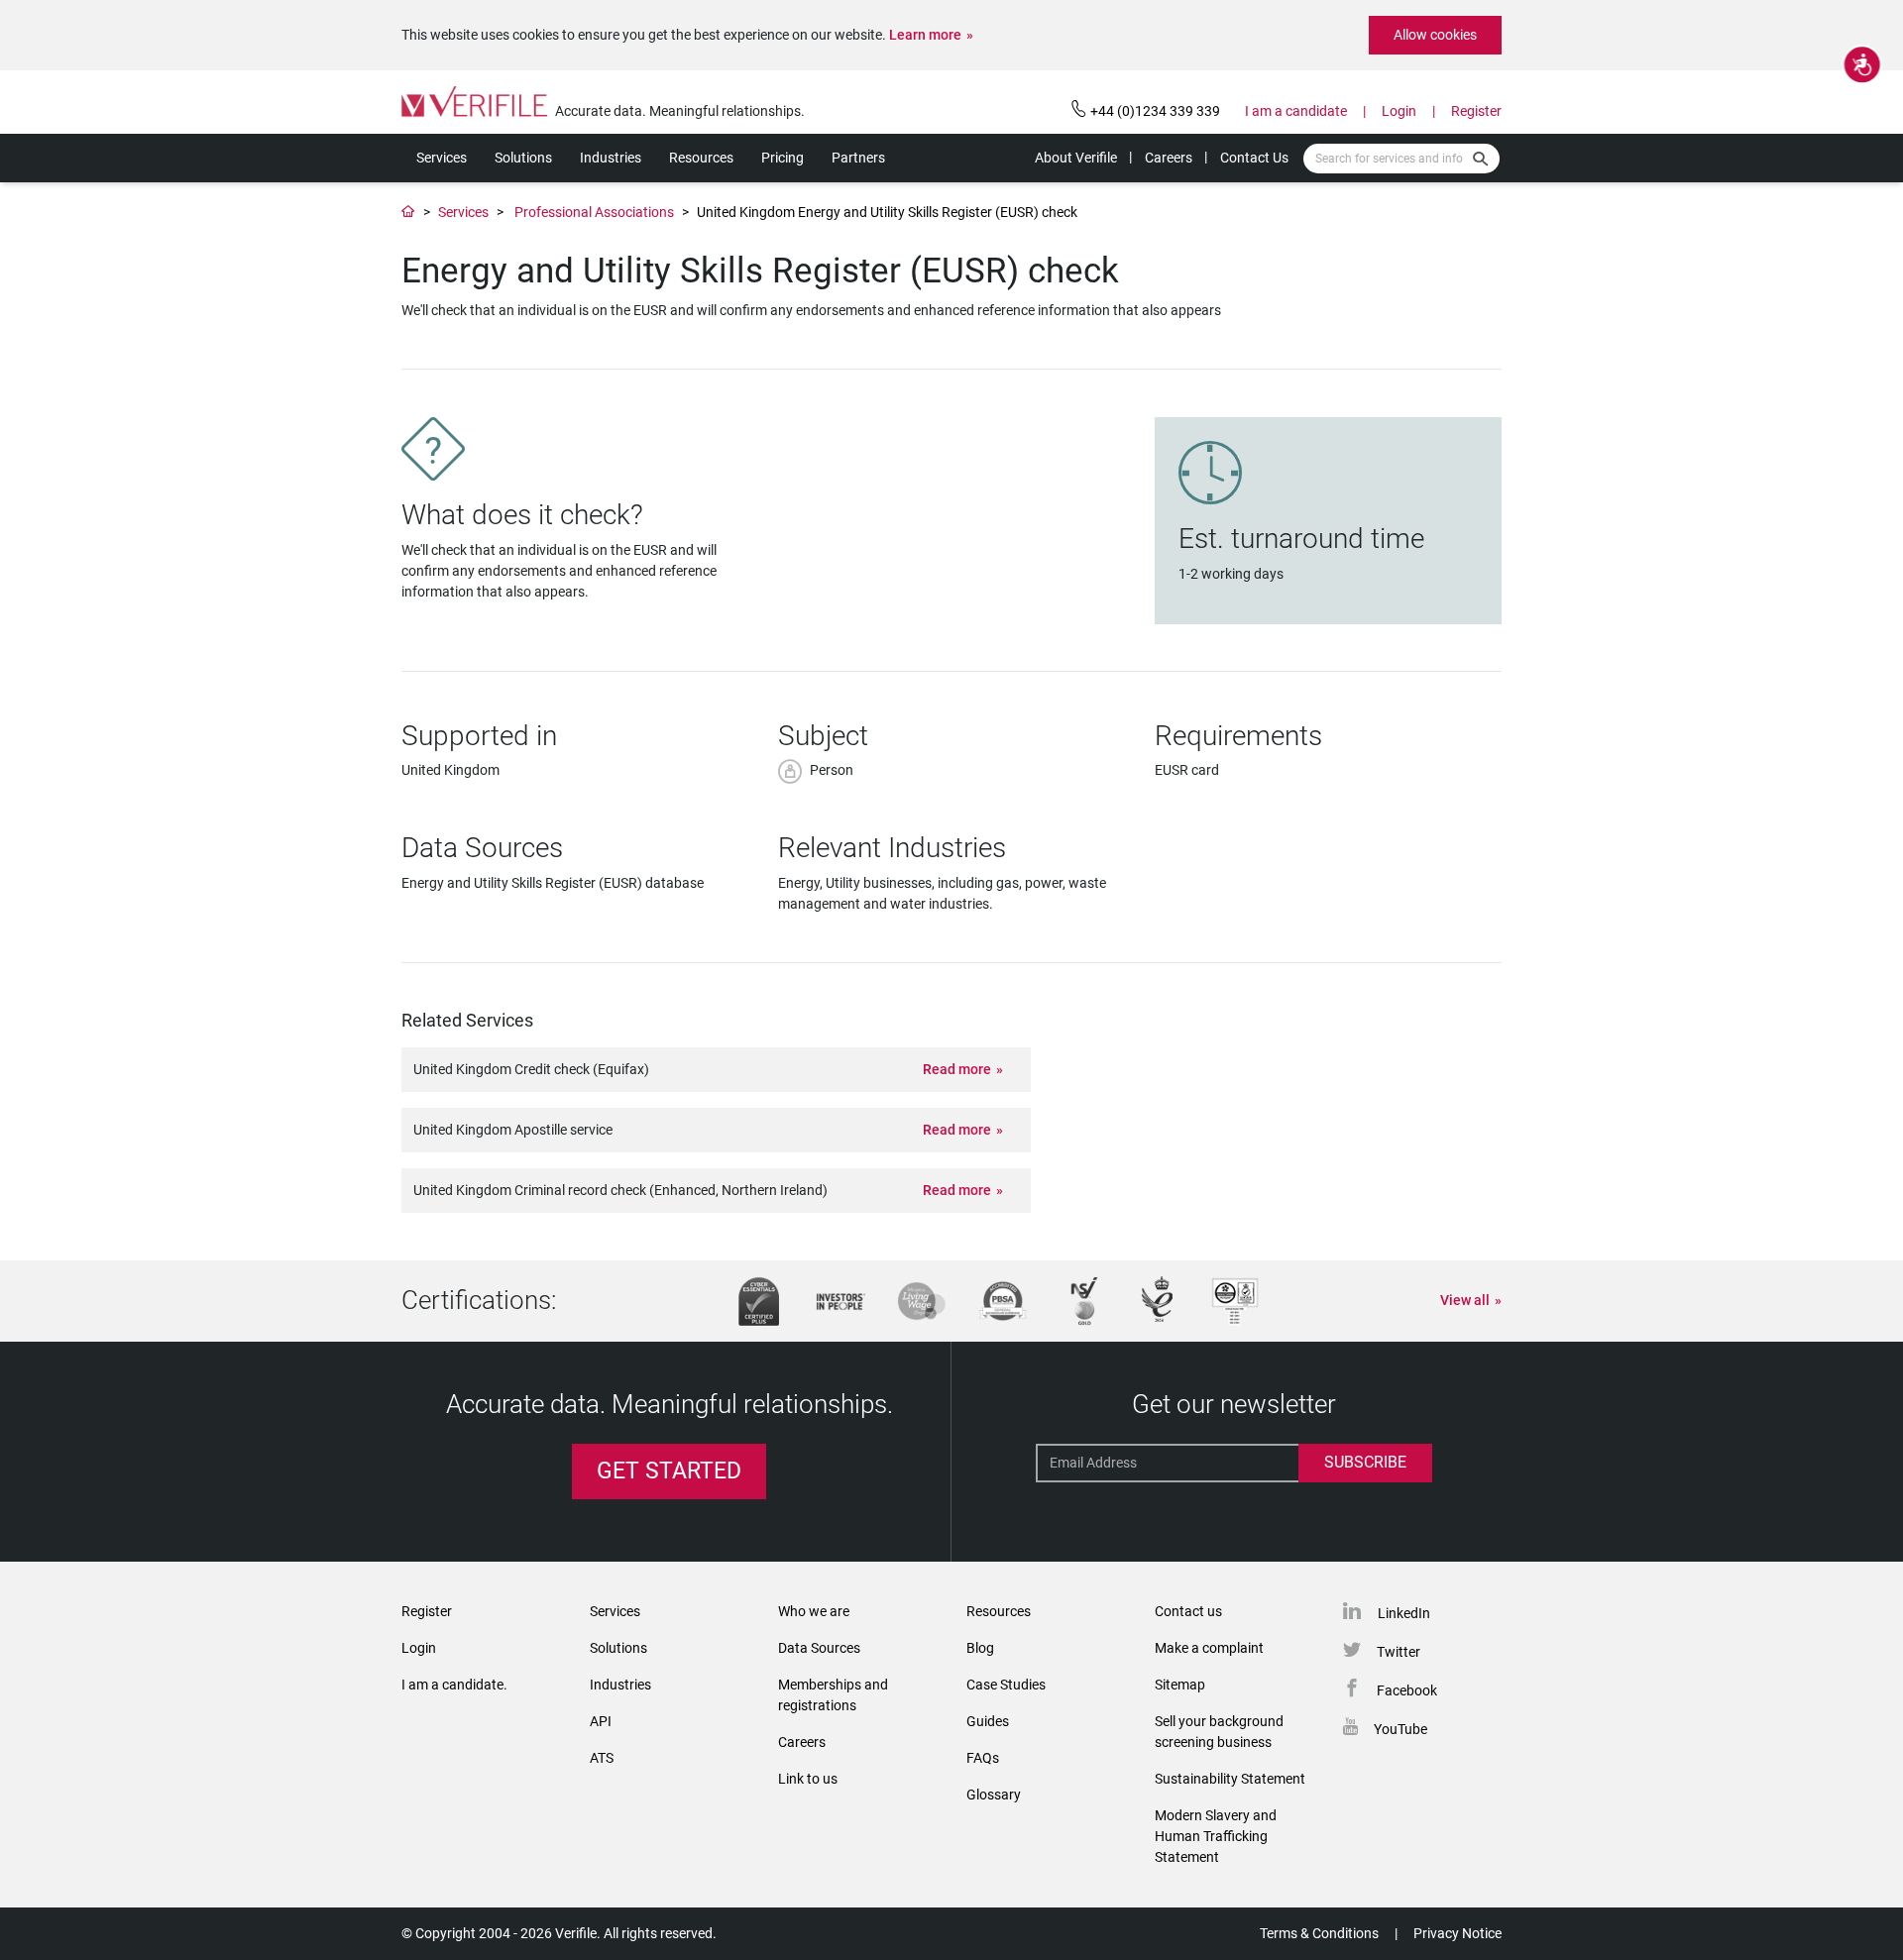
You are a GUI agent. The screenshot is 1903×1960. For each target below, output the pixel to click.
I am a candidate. (454, 1685)
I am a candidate (1296, 111)
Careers (1169, 158)
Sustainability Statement (1230, 1779)
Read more (957, 1069)
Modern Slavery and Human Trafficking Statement (1216, 1836)
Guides (988, 1721)
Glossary (994, 1795)
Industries (611, 158)
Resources (701, 158)
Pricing (783, 158)
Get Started (669, 1471)
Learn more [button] (925, 35)
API (601, 1721)
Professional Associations (594, 212)
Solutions (523, 158)
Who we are (814, 1611)
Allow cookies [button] (1435, 35)
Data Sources (819, 1648)
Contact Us (1254, 158)
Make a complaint (1209, 1648)
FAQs (983, 1758)
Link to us (808, 1779)
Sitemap (1180, 1685)
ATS (602, 1758)
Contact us (1188, 1611)
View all (1465, 1300)
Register (1476, 111)
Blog (980, 1648)
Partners (858, 158)
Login (1399, 111)
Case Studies (1006, 1685)
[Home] (408, 212)
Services (442, 158)
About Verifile (1076, 158)
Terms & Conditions (1319, 1933)
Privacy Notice (1457, 1933)
